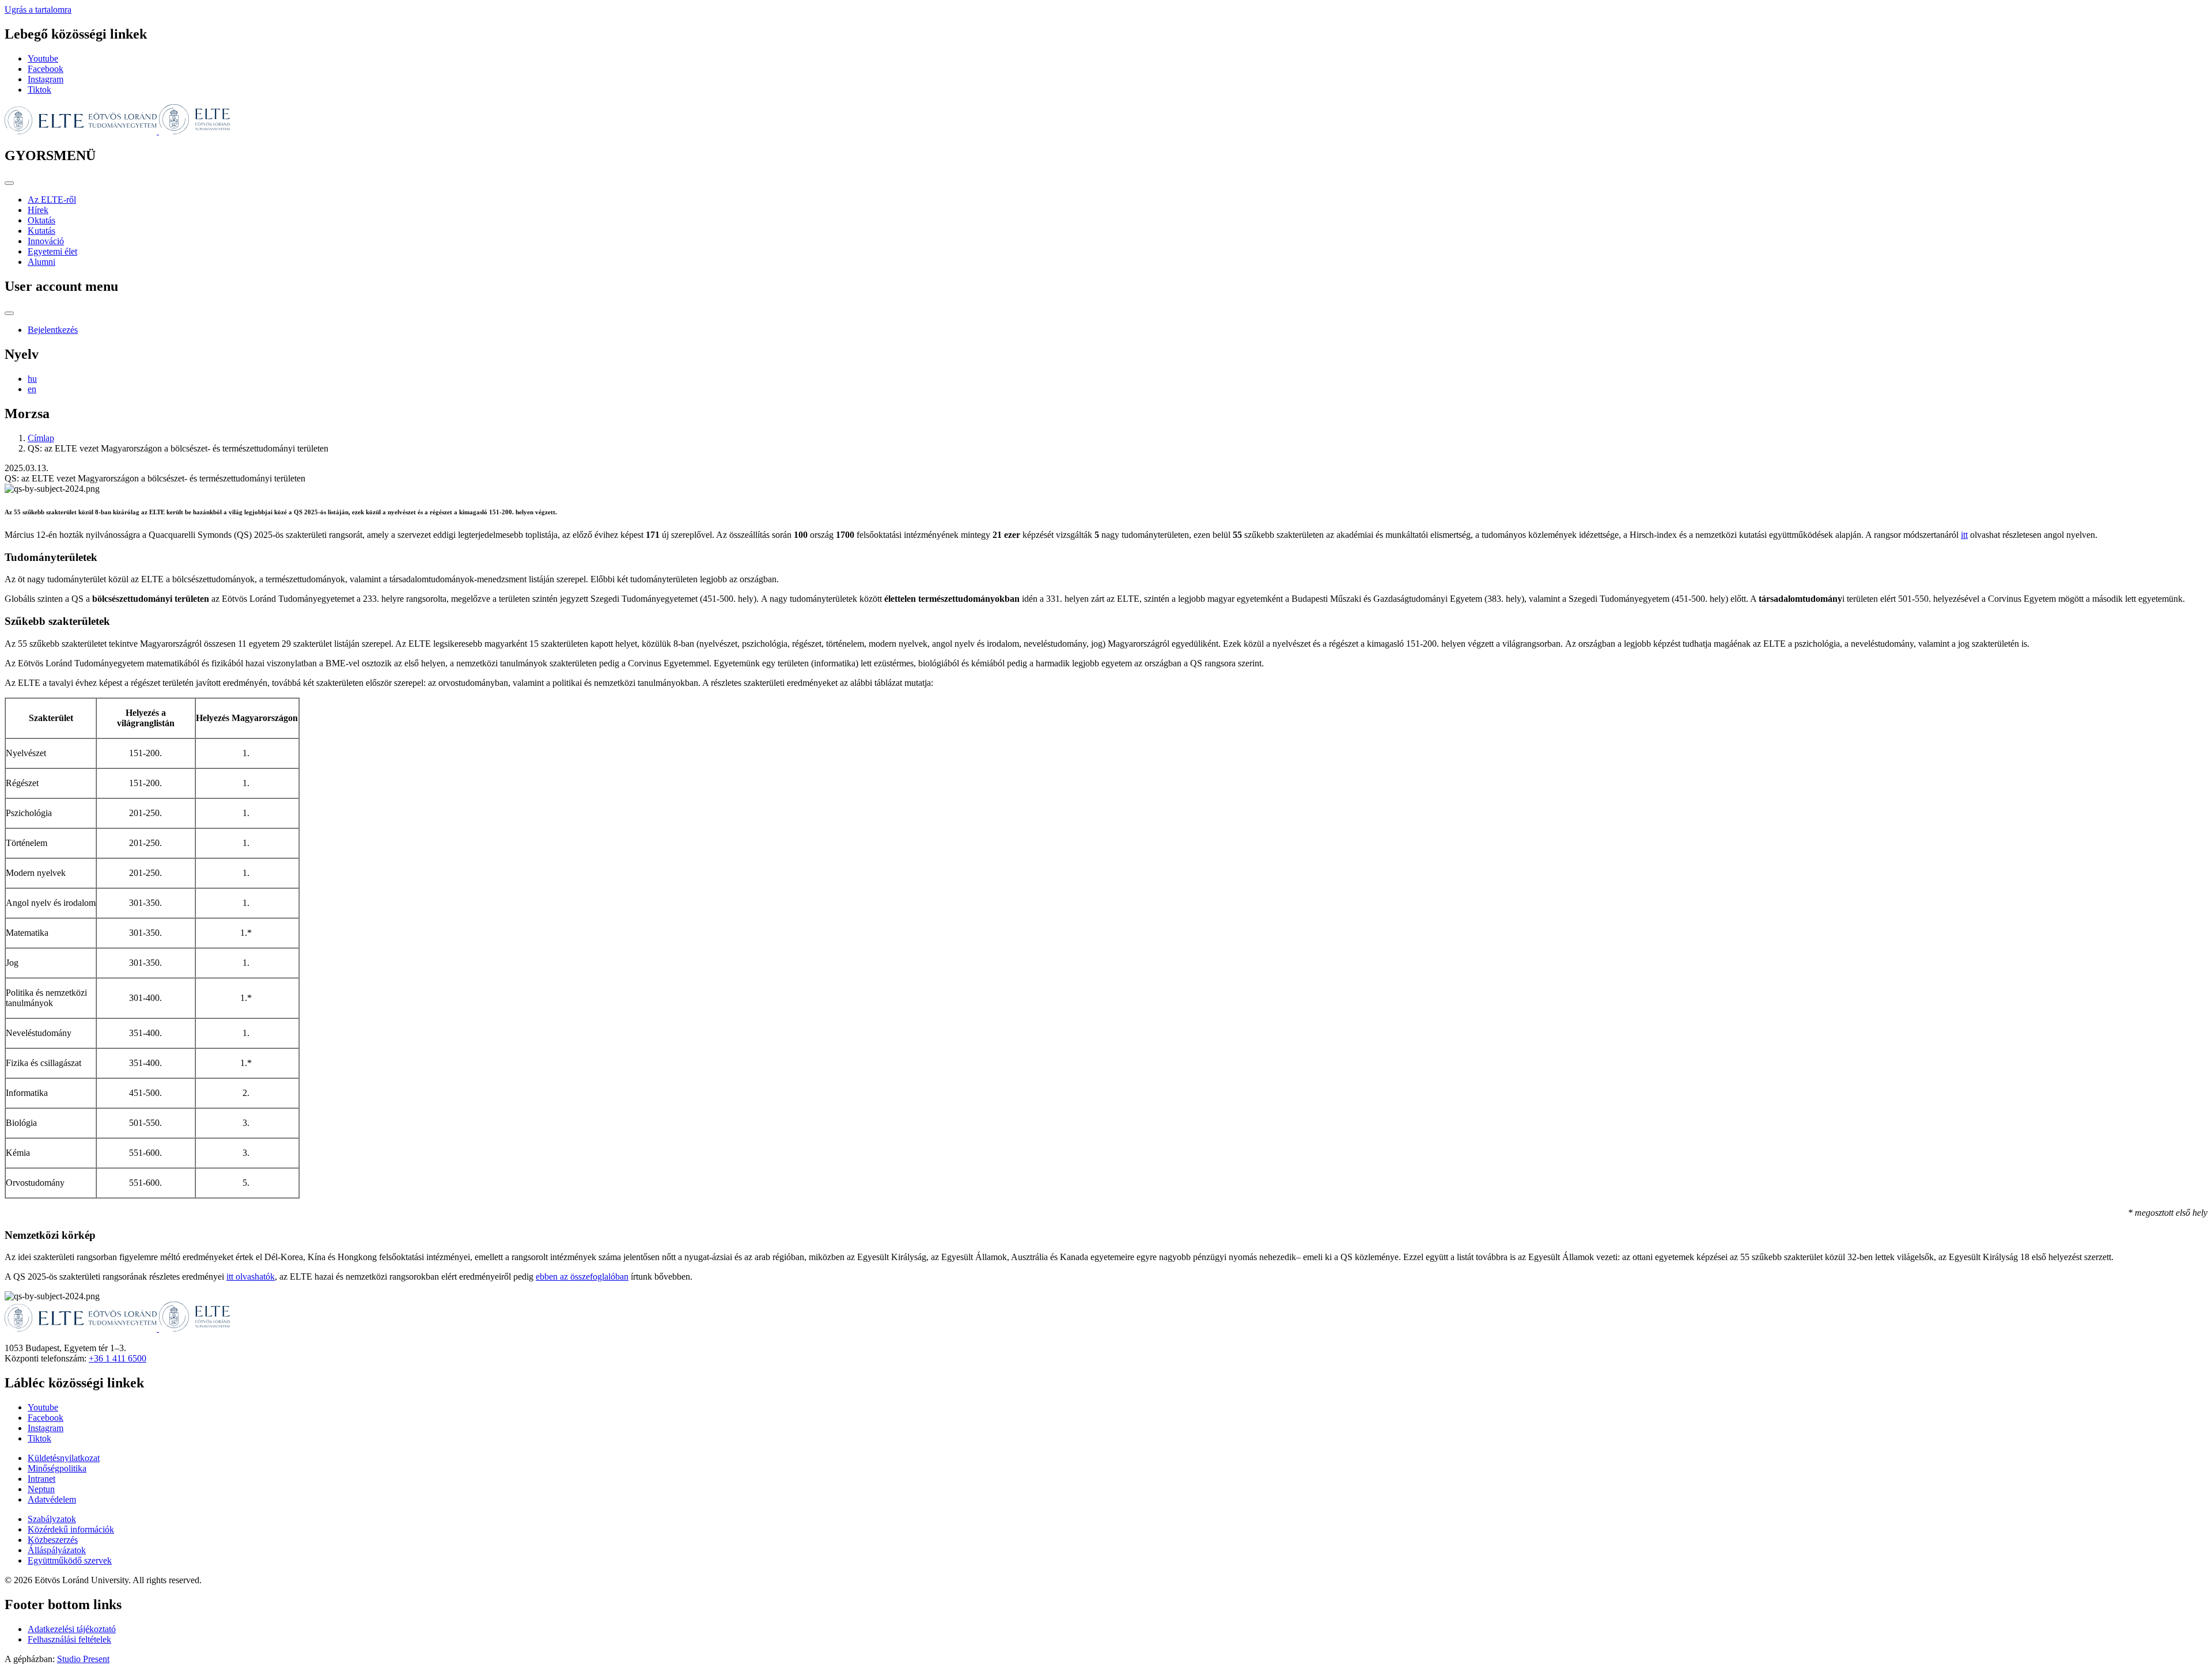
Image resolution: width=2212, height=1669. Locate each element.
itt (1964, 535)
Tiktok (39, 90)
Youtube (43, 58)
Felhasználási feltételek (69, 1639)
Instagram (46, 79)
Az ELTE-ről (52, 200)
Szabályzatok (52, 1519)
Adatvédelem (52, 1499)
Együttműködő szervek (70, 1560)
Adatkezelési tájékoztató (72, 1629)
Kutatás (41, 231)
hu (32, 379)
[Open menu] (9, 183)
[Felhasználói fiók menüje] (9, 313)
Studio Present (83, 1659)
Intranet (41, 1479)
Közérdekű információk (71, 1529)
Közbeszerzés (53, 1540)
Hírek (38, 210)
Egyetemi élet (52, 251)
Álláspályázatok (57, 1550)
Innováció (46, 241)
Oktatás (41, 220)
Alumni (41, 262)
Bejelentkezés (53, 330)
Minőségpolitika (57, 1468)
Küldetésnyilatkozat (64, 1458)
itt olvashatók (251, 1277)
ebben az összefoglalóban (582, 1277)
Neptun (41, 1489)
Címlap (41, 438)
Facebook (46, 69)
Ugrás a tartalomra (38, 10)
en (32, 389)
